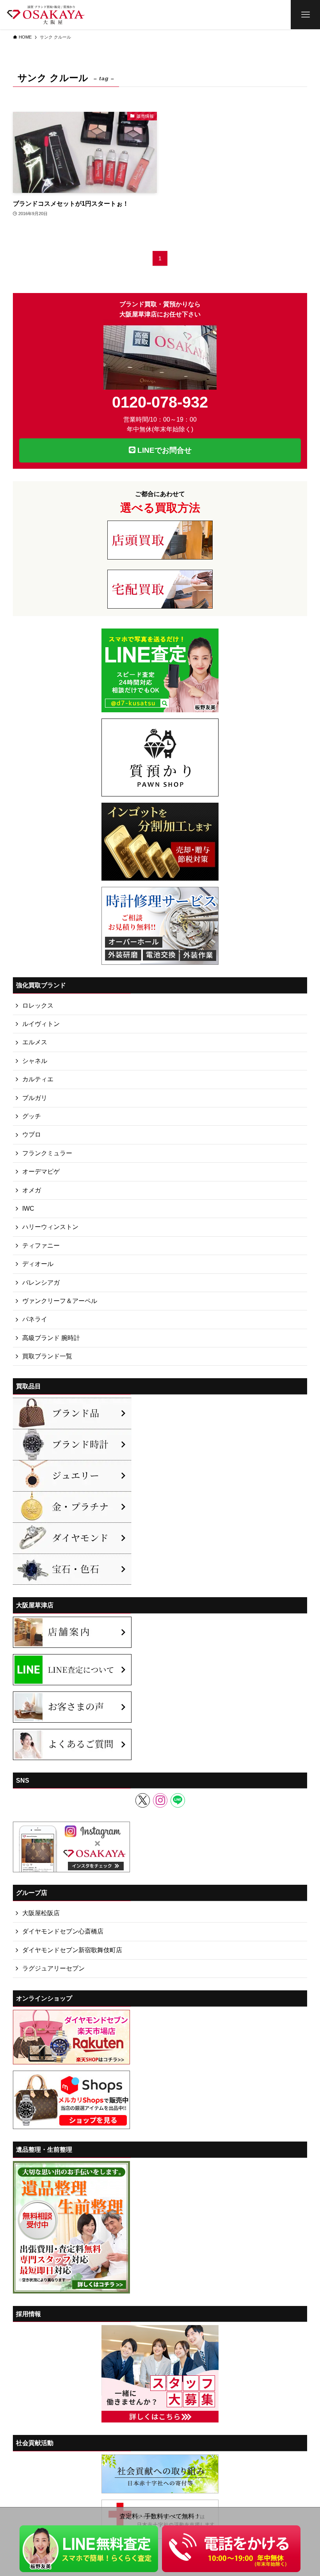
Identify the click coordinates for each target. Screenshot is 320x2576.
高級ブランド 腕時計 (51, 1338)
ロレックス (38, 1006)
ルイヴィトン (41, 1024)
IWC (28, 1209)
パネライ (35, 1319)
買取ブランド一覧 (47, 1356)
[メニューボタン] (305, 15)
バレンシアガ (41, 1283)
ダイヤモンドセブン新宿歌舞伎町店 (72, 1950)
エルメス (35, 1042)
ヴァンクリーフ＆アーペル (60, 1301)
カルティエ (38, 1079)
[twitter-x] (143, 1800)
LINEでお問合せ (164, 450)
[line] (178, 1800)
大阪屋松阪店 (41, 1913)
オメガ (32, 1190)
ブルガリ (35, 1098)
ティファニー (41, 1246)
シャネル (35, 1061)
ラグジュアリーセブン (53, 1968)
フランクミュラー (47, 1153)
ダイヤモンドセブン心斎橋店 (63, 1931)
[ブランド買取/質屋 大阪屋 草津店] (46, 15)
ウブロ (32, 1134)
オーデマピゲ (41, 1171)
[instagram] (160, 1800)
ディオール (38, 1264)
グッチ (32, 1116)
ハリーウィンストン (50, 1227)
